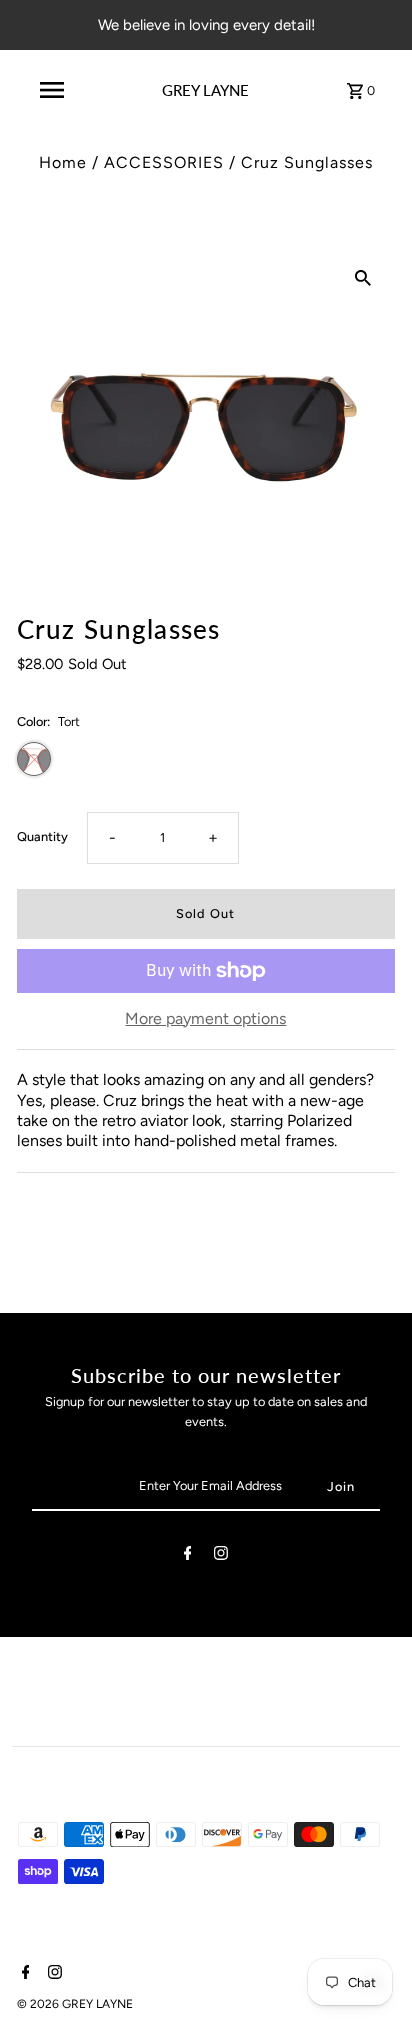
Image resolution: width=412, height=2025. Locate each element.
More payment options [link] (205, 1018)
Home (63, 162)
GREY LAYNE (205, 90)
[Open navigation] (52, 90)
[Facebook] (188, 1556)
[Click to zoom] (363, 277)
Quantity (42, 836)
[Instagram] (221, 1556)
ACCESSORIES (164, 162)
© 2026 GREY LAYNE (75, 2004)
